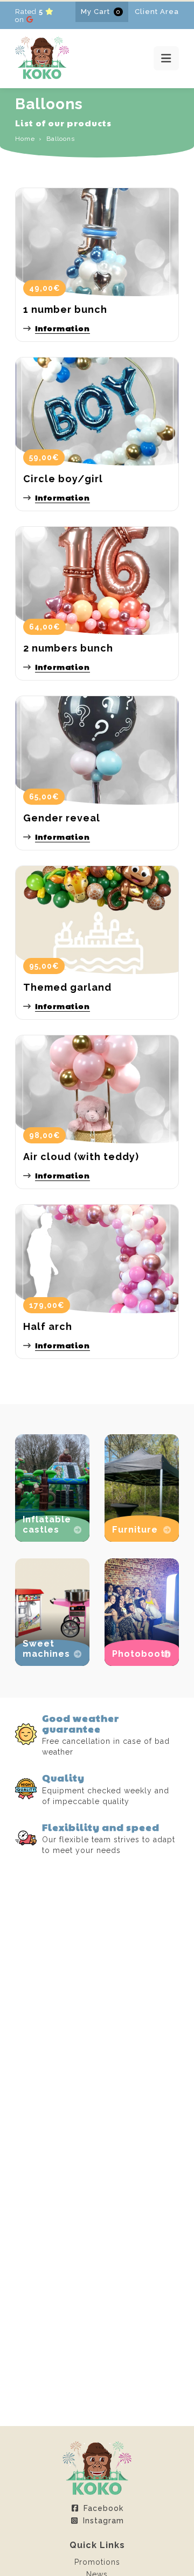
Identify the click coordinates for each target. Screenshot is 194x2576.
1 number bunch (65, 309)
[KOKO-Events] (42, 76)
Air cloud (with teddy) (81, 1157)
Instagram (103, 2521)
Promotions (97, 2562)
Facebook (103, 2508)
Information (63, 328)
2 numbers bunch (68, 648)
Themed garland (67, 987)
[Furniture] (142, 1539)
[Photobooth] (142, 1663)
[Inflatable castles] (52, 1539)
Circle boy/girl (63, 479)
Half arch (48, 1326)
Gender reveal (62, 818)
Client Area (157, 12)
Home (25, 139)
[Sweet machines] (52, 1663)
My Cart (101, 12)
